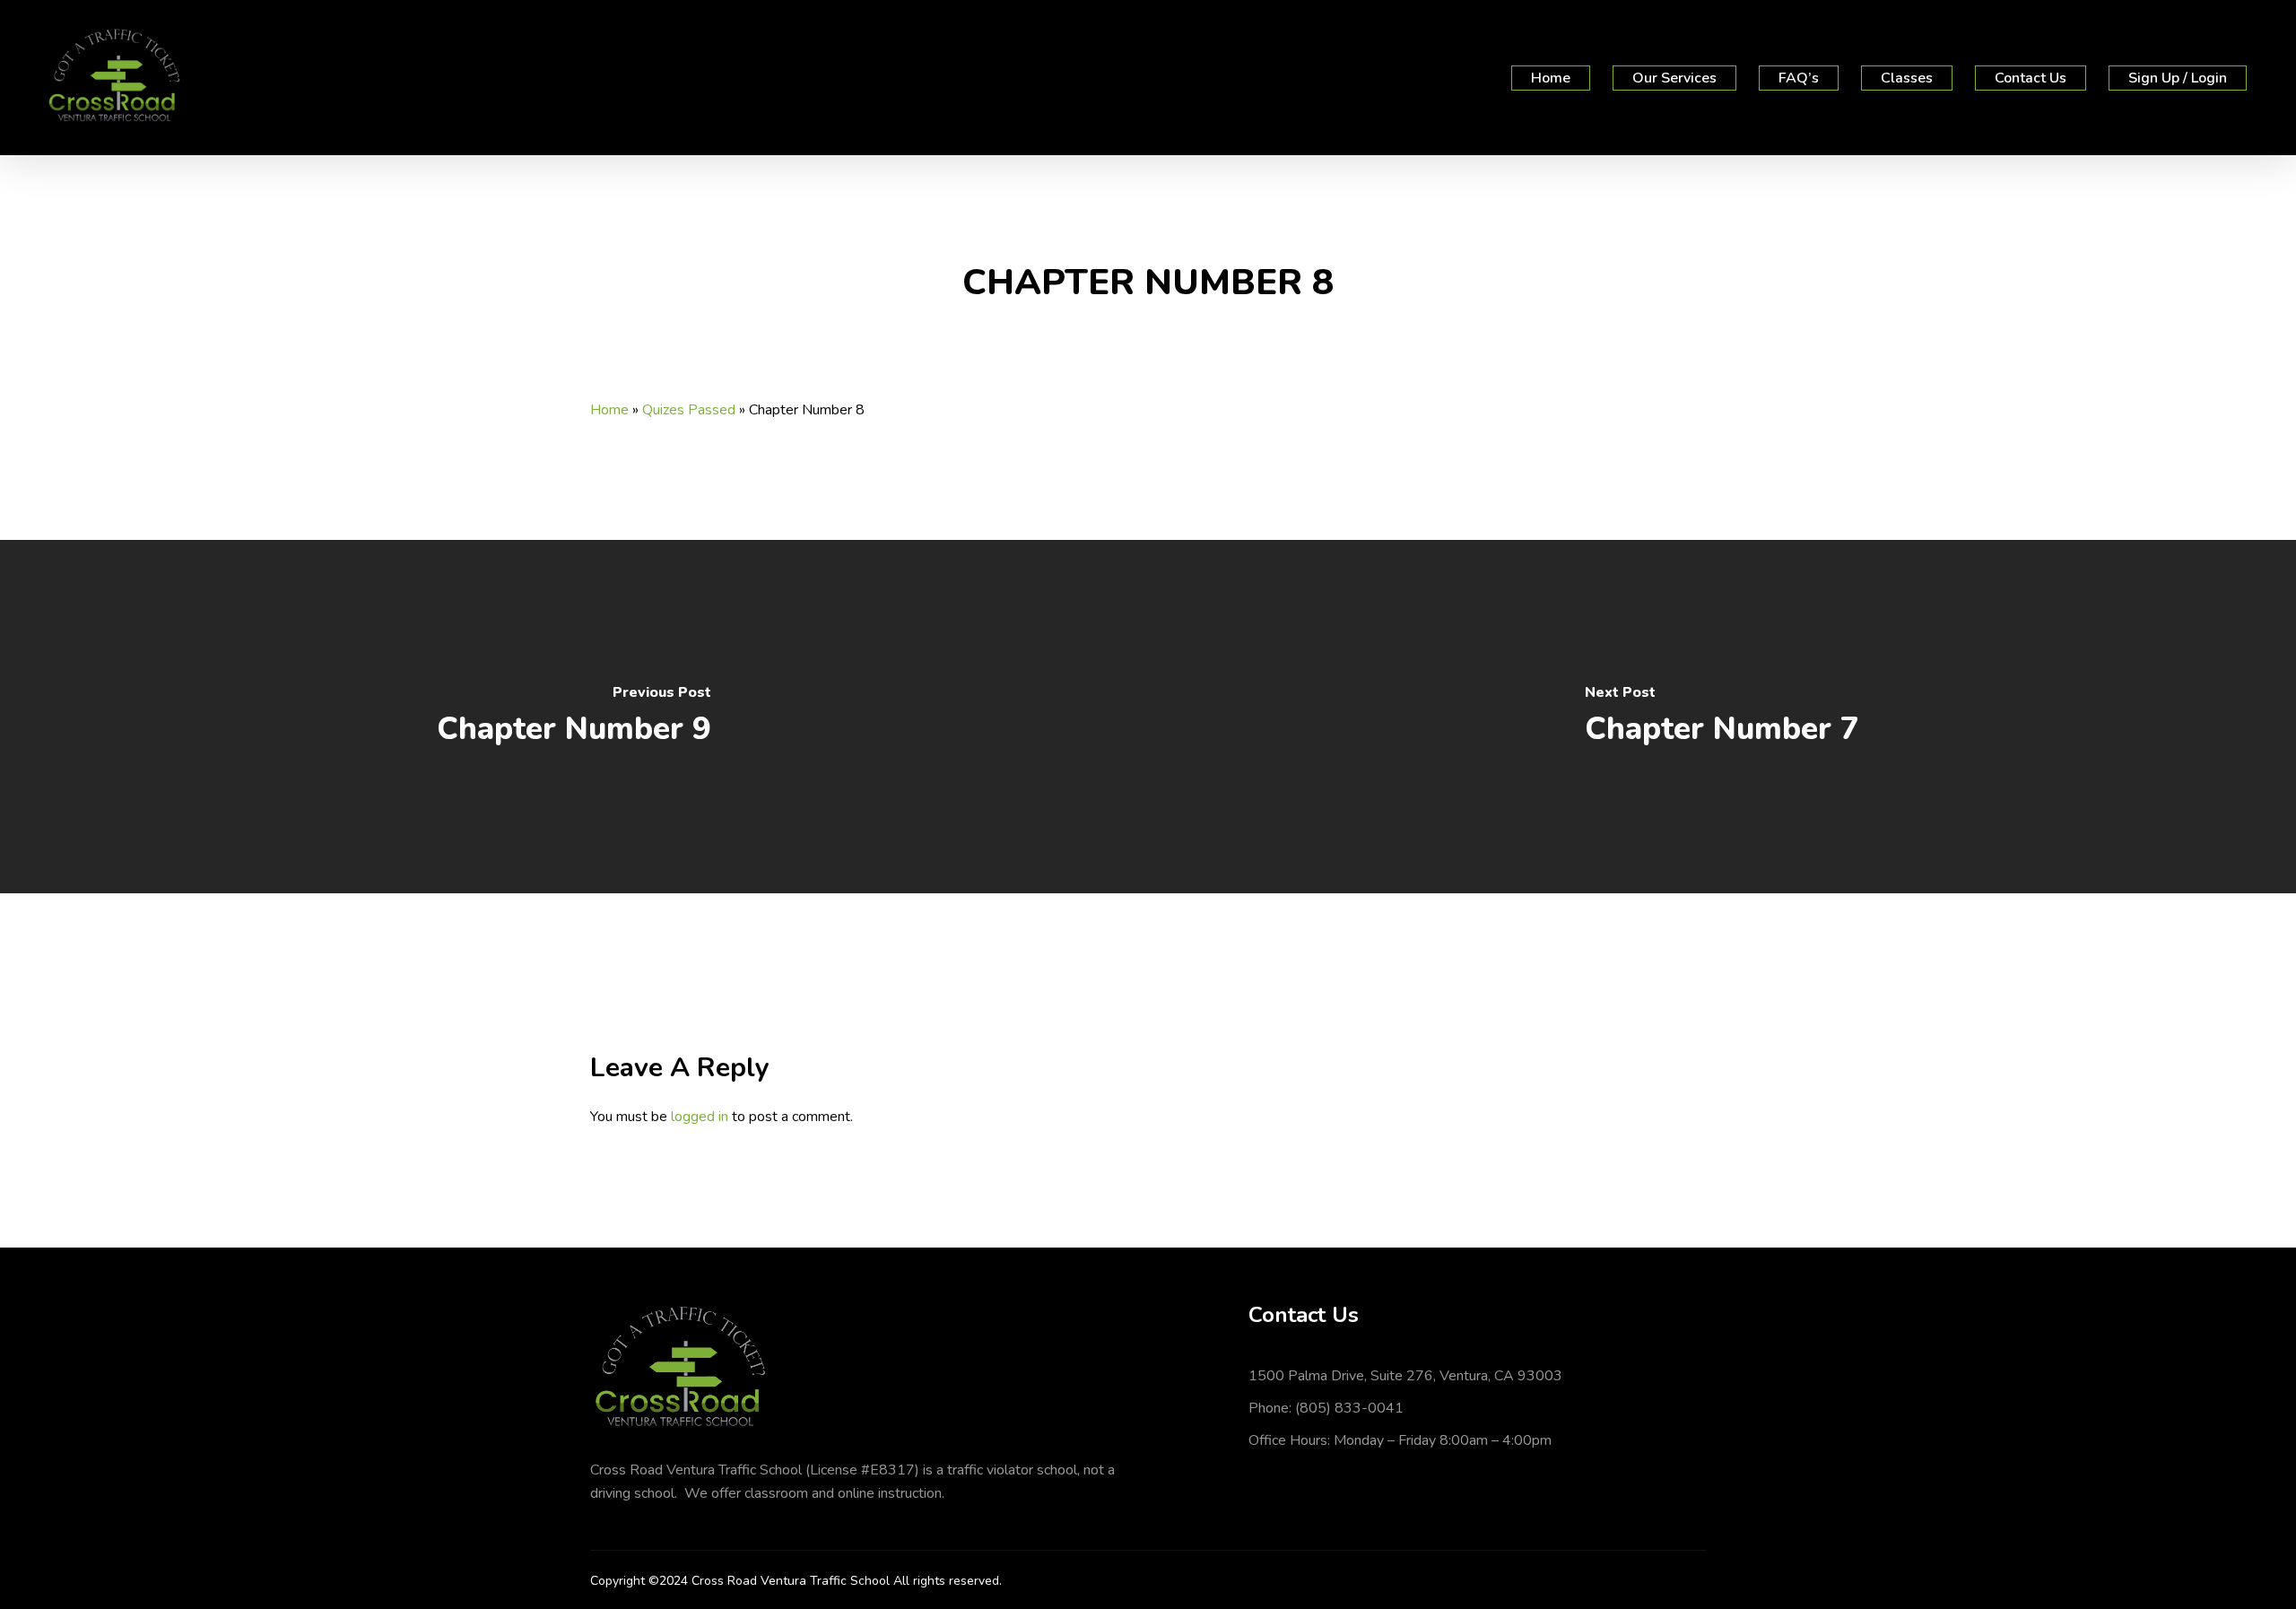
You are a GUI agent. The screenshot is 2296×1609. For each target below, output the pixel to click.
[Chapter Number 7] (1722, 717)
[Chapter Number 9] (574, 717)
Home (609, 410)
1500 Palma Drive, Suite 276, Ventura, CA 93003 (1405, 1376)
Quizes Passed (689, 410)
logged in (700, 1117)
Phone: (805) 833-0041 (1326, 1408)
